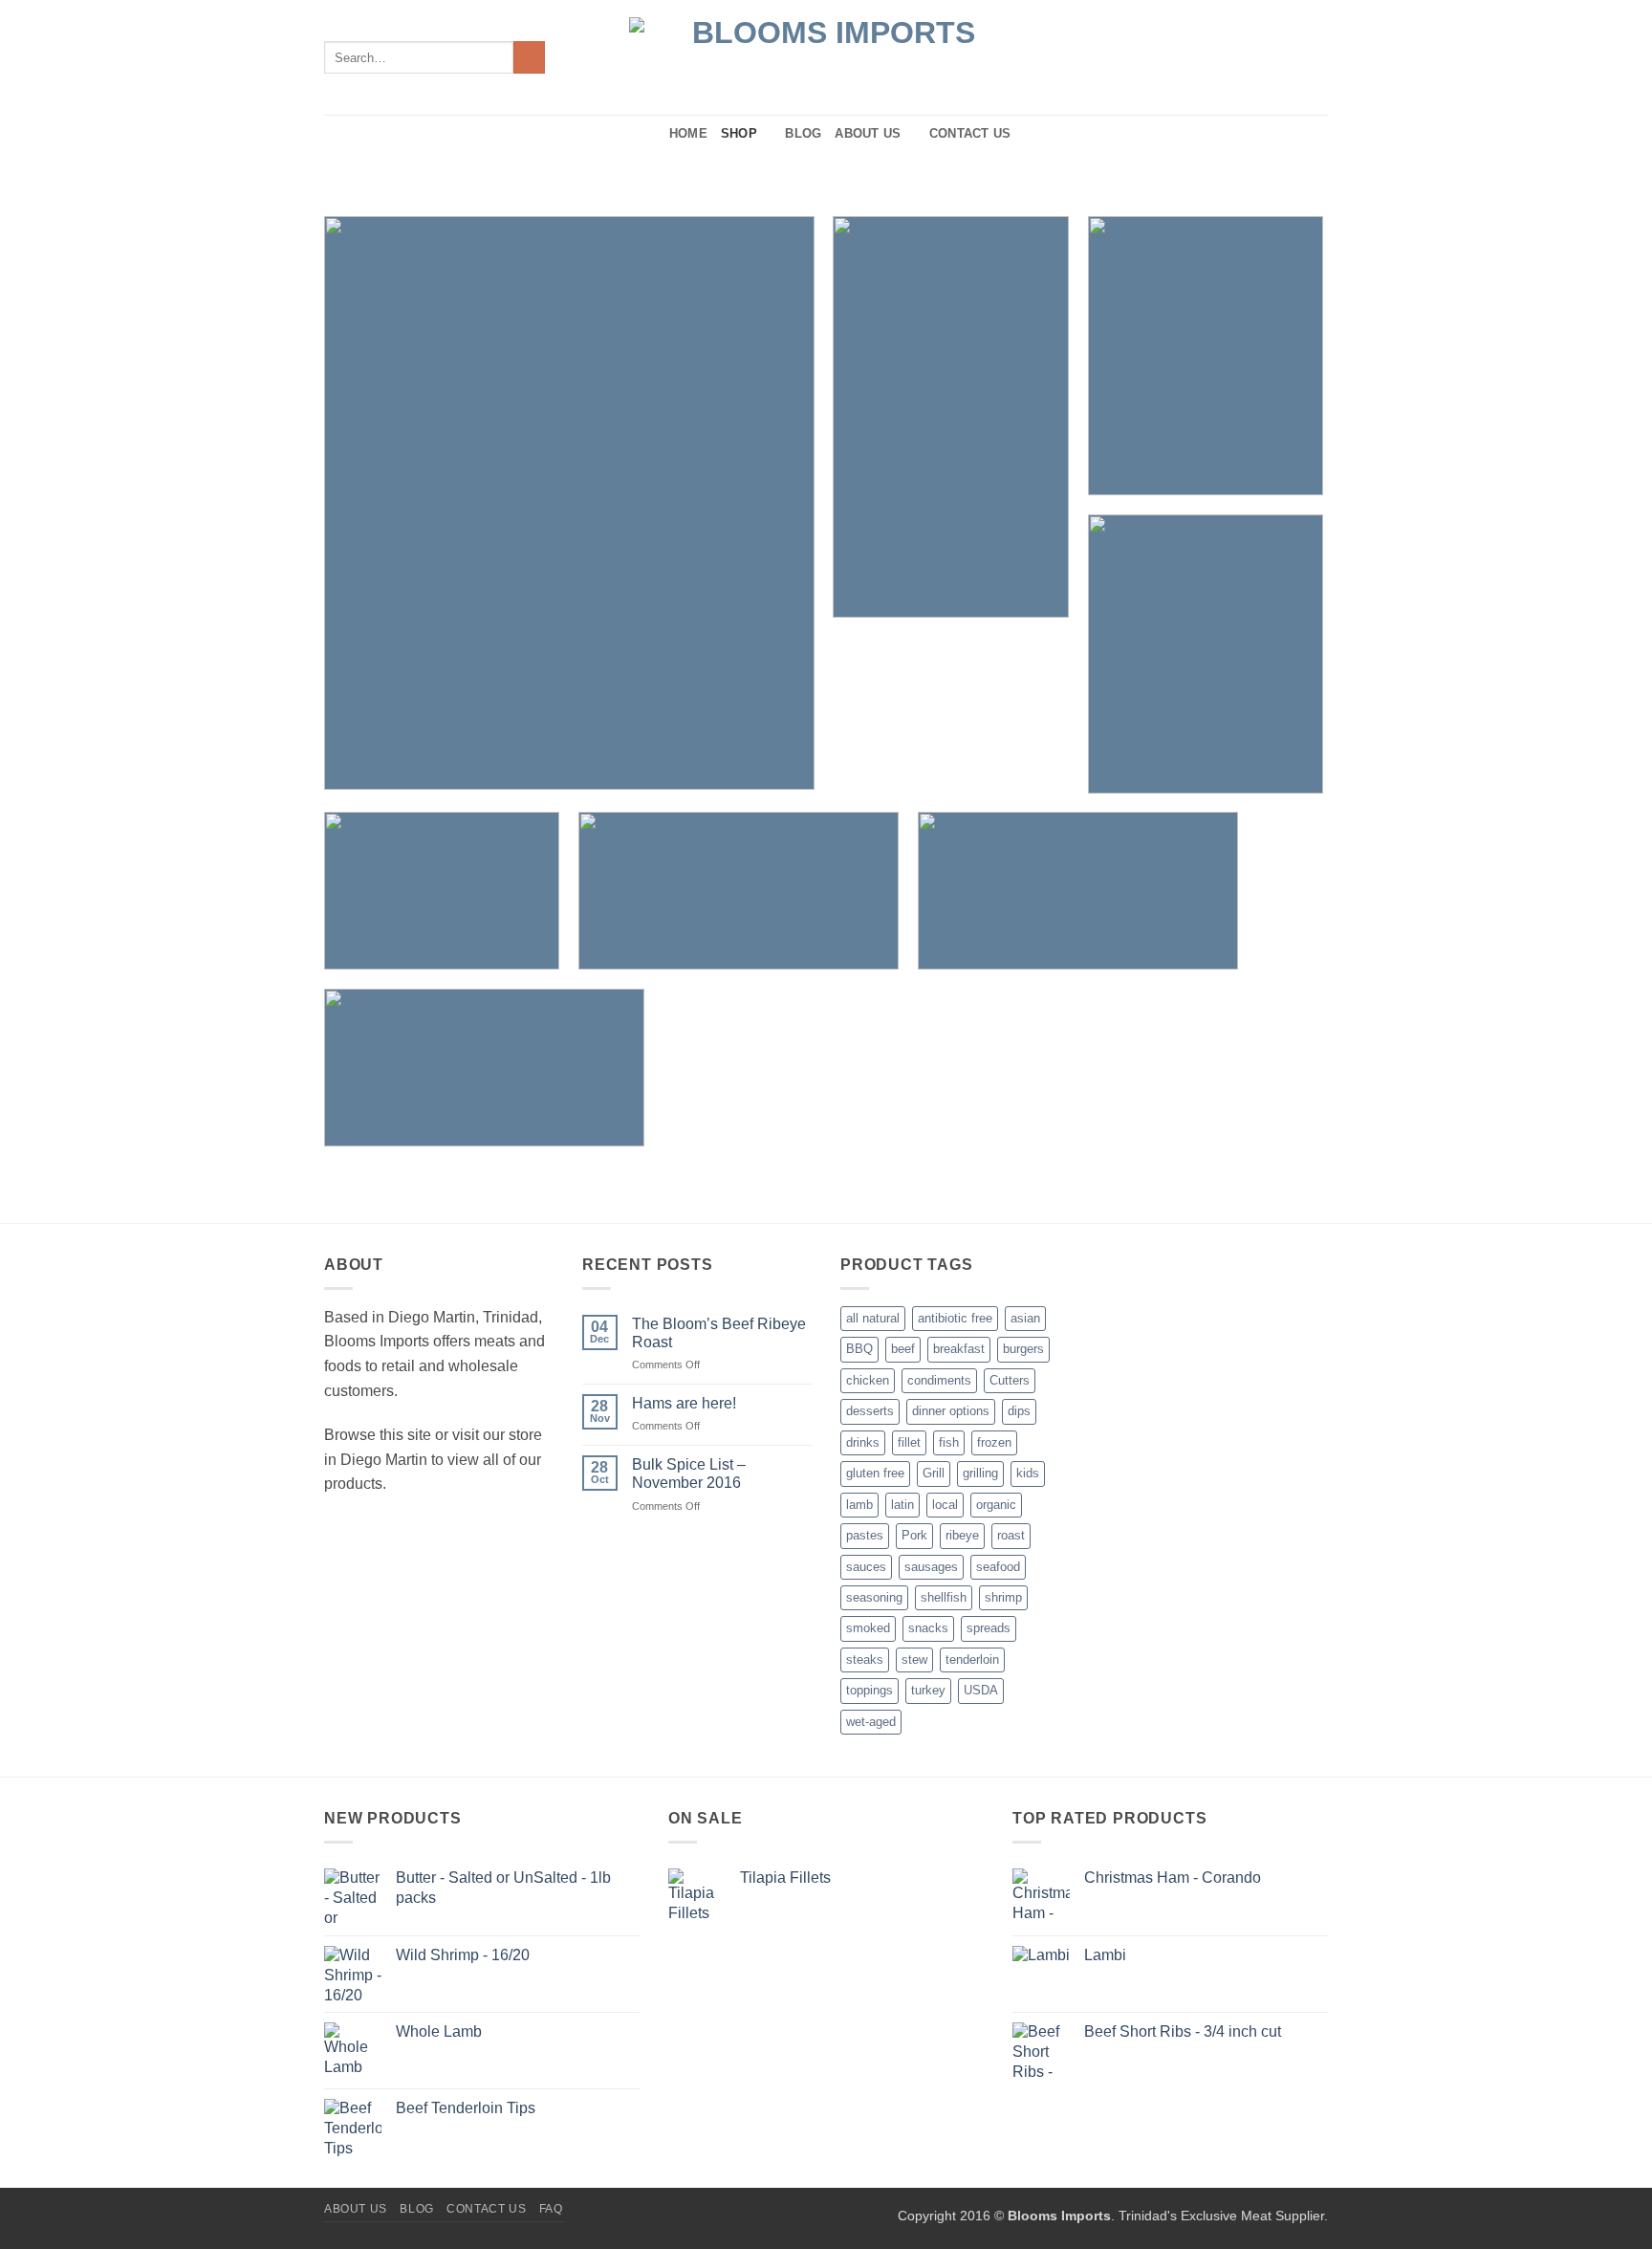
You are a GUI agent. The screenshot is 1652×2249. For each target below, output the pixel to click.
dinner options (951, 1411)
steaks (865, 1659)
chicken (868, 1380)
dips (1019, 1411)
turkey (928, 1690)
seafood (998, 1567)
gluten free (875, 1473)
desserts (870, 1411)
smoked (868, 1628)
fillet (909, 1442)
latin (902, 1505)
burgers (1023, 1349)
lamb (859, 1505)
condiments (939, 1380)
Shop (739, 133)
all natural (873, 1318)
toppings (869, 1690)
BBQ (859, 1349)
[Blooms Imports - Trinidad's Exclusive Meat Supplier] (826, 58)
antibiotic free (955, 1318)
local (945, 1505)
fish (949, 1442)
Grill (934, 1473)
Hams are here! (684, 1403)
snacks (928, 1628)
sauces (866, 1567)
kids (1028, 1473)
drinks (863, 1442)
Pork (914, 1535)
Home (688, 133)
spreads (989, 1628)
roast (1011, 1535)
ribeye (962, 1535)
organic (996, 1505)
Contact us (970, 133)
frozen (994, 1442)
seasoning (874, 1597)
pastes (865, 1535)
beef (903, 1349)
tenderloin (972, 1659)
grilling (980, 1473)
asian (1025, 1318)
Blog (803, 133)
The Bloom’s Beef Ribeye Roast (719, 1333)
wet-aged (871, 1722)
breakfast (959, 1349)
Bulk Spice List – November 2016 (689, 1474)
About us (868, 133)
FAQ (551, 2209)
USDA (981, 1690)
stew (914, 1659)
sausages (931, 1567)
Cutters (1010, 1380)
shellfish (944, 1597)
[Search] (649, 134)
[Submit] (529, 57)
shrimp (1003, 1597)
